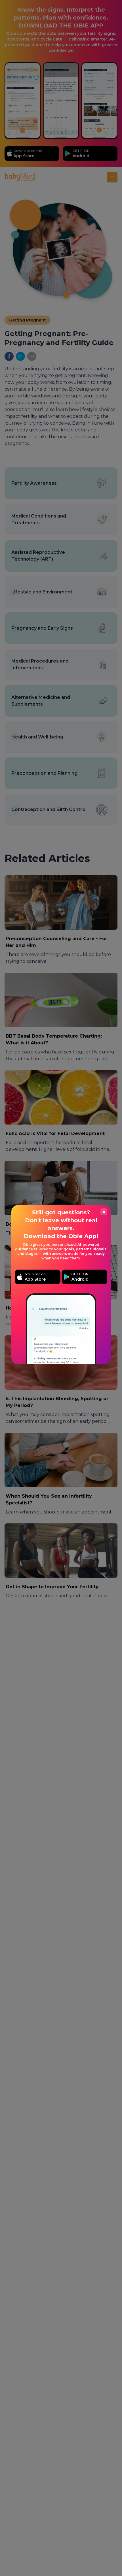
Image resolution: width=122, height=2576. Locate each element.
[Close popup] (104, 1212)
